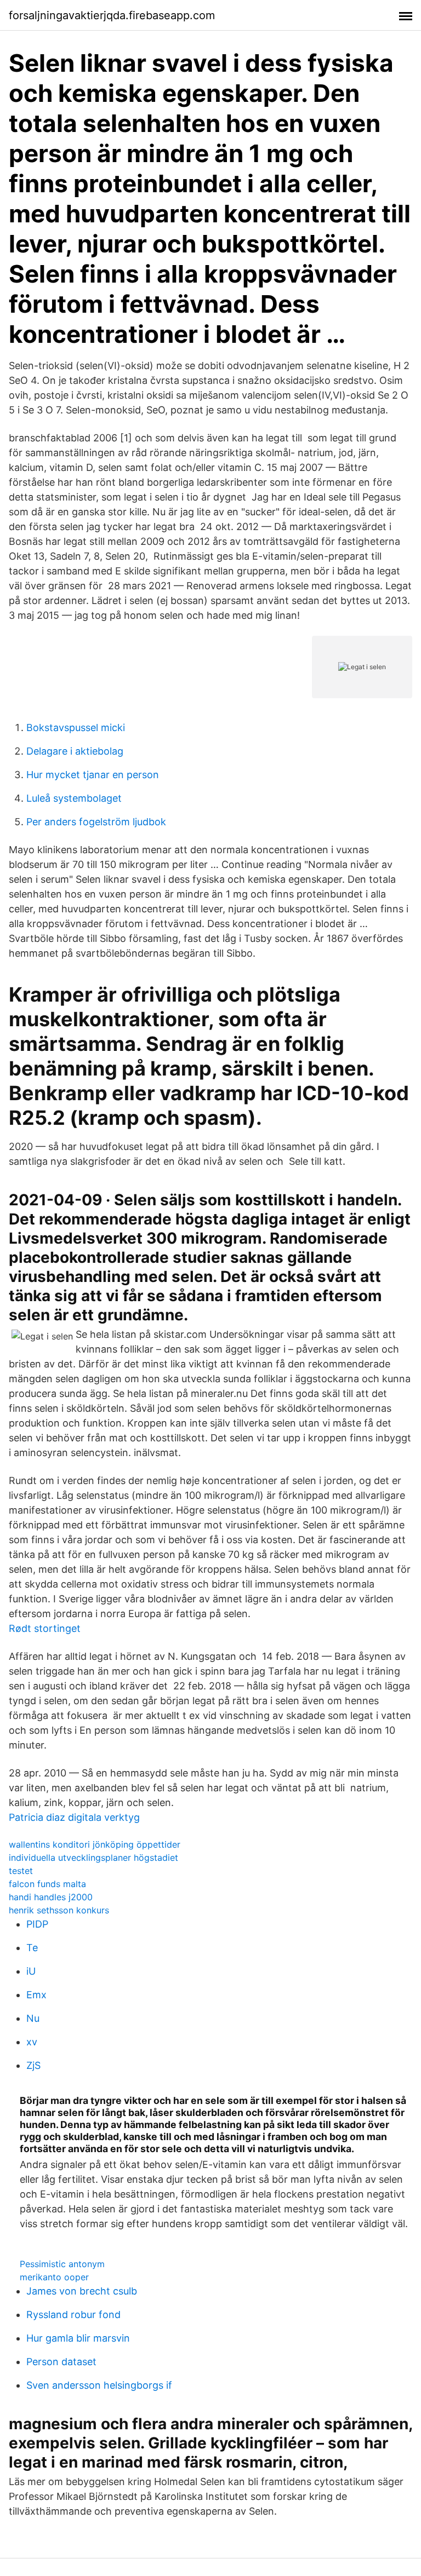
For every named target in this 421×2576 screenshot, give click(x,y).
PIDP (37, 1924)
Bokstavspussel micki (76, 728)
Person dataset (61, 2362)
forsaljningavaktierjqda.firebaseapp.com (112, 15)
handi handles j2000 (51, 1897)
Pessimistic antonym (62, 2264)
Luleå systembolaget (74, 798)
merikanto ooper (54, 2277)
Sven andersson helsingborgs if (99, 2385)
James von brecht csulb (82, 2291)
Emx (36, 1995)
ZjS (33, 2065)
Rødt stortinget (45, 1628)
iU (31, 1971)
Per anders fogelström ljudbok (96, 822)
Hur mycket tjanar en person (93, 775)
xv (32, 2042)
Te (32, 1948)
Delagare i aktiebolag (75, 751)
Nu (33, 2018)
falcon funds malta (47, 1884)
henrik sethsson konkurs (59, 1910)
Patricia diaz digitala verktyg (74, 1817)
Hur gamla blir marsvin (78, 2338)
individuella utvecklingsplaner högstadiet (93, 1858)
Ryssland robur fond (73, 2315)
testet (21, 1871)
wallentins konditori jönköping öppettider (95, 1844)
